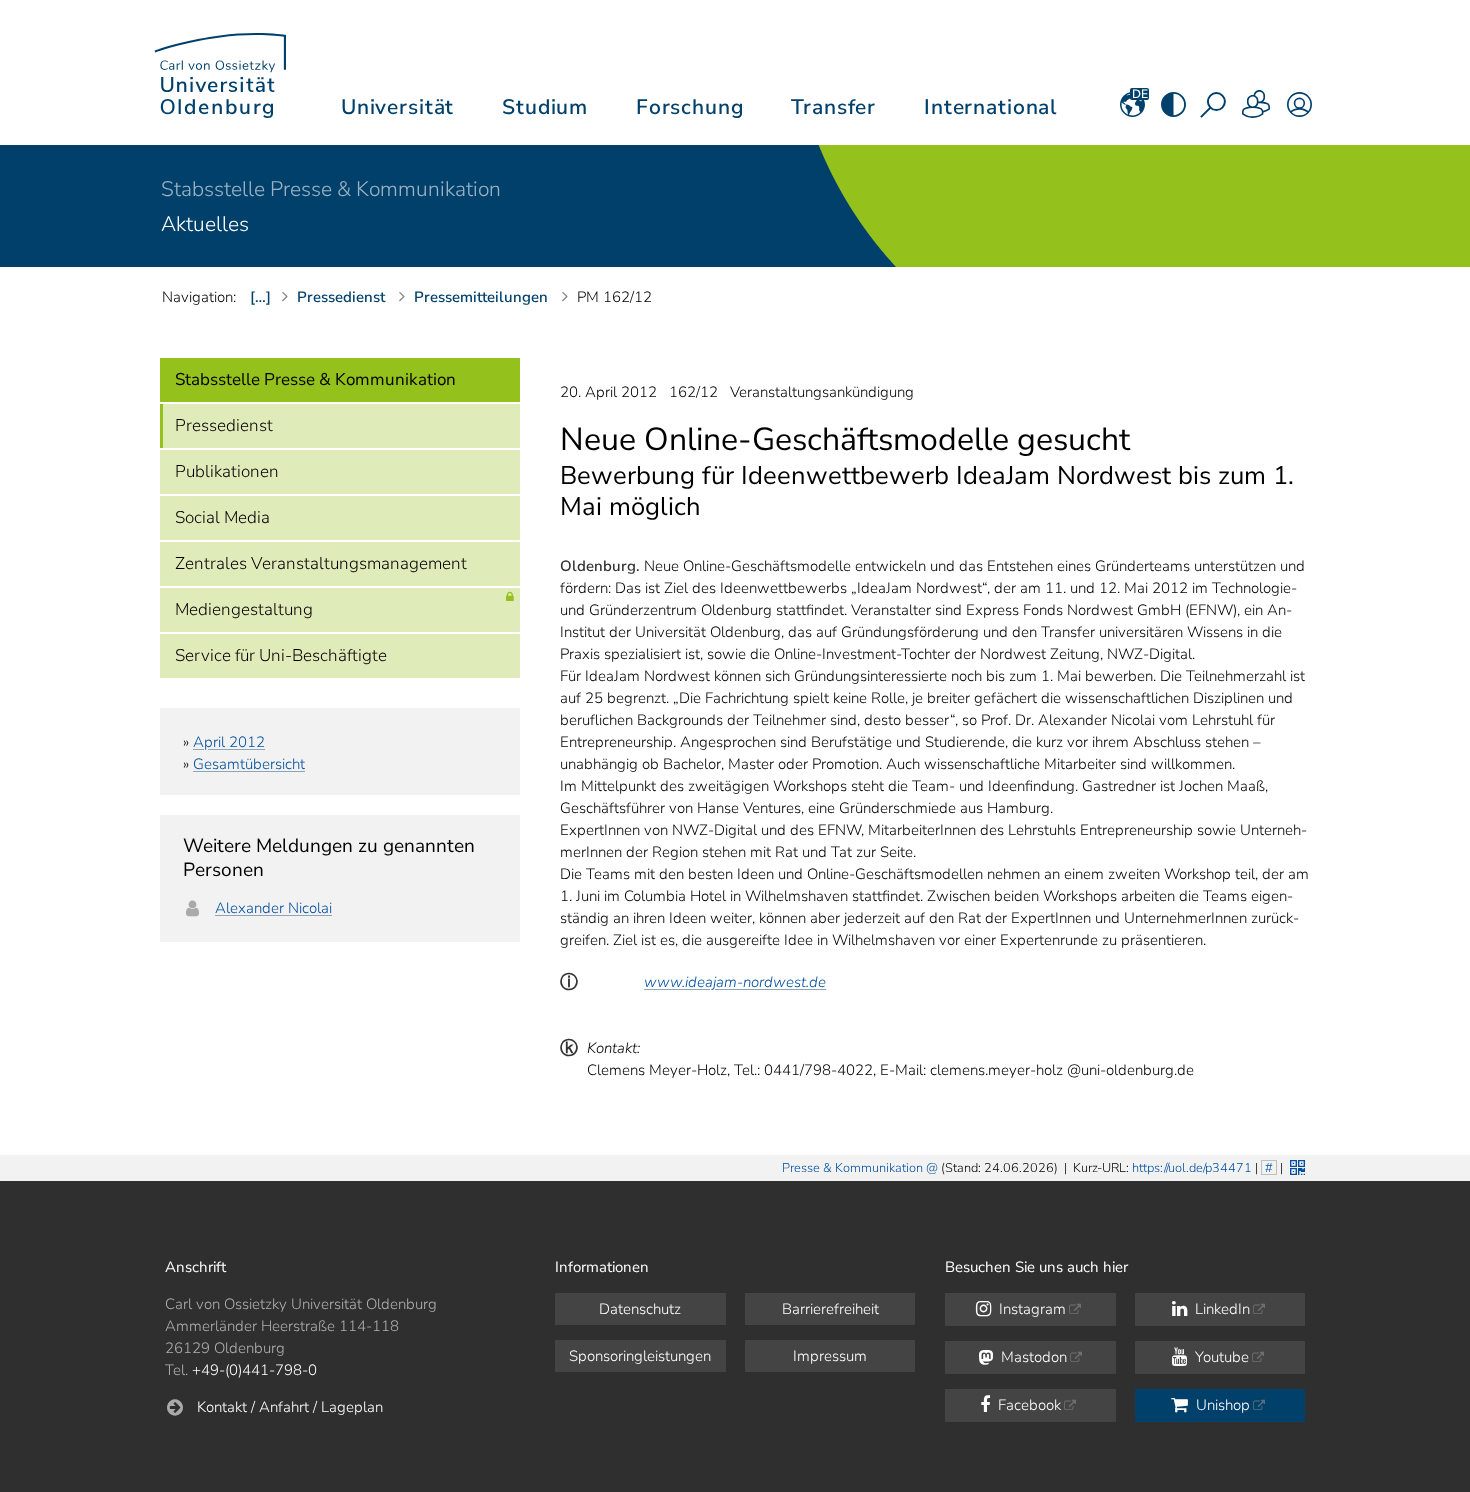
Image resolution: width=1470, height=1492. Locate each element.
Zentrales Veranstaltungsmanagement (321, 563)
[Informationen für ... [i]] (1257, 111)
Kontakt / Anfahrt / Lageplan (290, 1407)
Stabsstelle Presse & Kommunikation (331, 189)
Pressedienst (224, 425)
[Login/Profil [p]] (1299, 111)
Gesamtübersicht (249, 764)
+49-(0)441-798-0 (254, 1370)
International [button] (990, 107)
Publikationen (227, 471)
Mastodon (1032, 1357)
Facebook (1027, 1405)
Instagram (1030, 1309)
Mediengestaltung (244, 609)
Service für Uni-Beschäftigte (281, 655)
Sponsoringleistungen (640, 1356)
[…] (260, 297)
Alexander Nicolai (273, 908)
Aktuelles (205, 224)
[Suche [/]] (1215, 111)
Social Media (222, 517)
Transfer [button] (833, 107)
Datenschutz (640, 1309)
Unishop (1221, 1405)
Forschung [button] (690, 107)
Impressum (830, 1356)
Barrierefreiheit (830, 1309)
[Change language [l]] (1132, 111)
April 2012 (229, 742)
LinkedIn (1220, 1309)
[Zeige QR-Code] (1295, 1165)
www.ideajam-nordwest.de (735, 982)
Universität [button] (397, 107)
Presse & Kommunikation (852, 1168)
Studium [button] (545, 107)
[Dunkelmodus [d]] (1173, 111)
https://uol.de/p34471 (1192, 1168)
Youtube (1220, 1357)
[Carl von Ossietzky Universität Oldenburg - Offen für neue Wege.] (220, 72)
